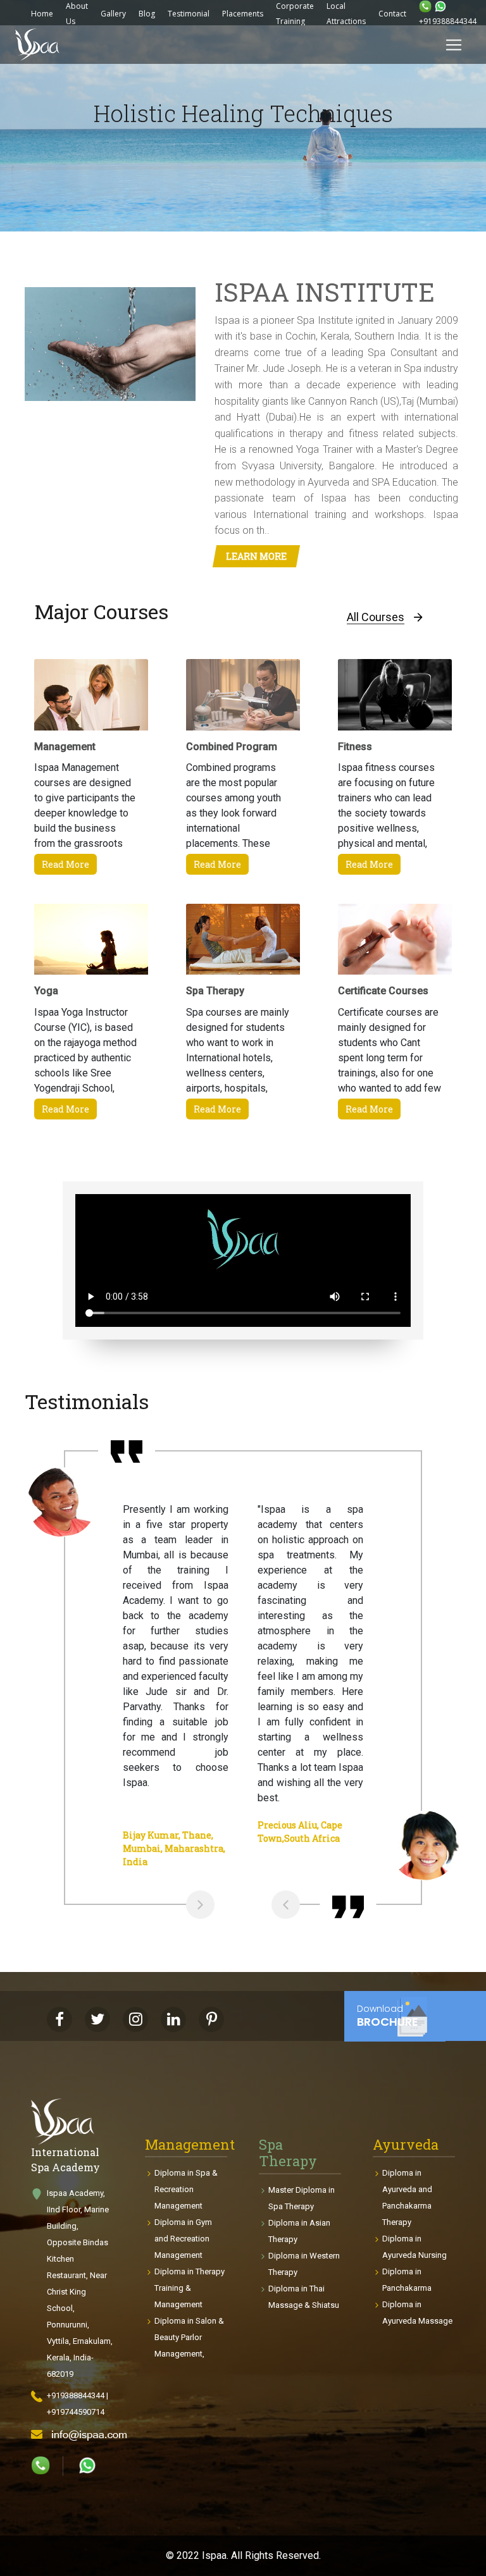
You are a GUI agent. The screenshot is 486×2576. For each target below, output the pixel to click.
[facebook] (59, 2019)
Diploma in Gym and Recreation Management (183, 2239)
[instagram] (135, 2019)
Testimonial (189, 14)
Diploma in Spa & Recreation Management (186, 2189)
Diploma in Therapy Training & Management (190, 2288)
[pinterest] (211, 2019)
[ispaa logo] (37, 45)
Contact (392, 14)
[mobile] (425, 6)
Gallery (113, 14)
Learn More (256, 556)
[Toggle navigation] (454, 45)
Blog (147, 14)
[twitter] (97, 2019)
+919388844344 (448, 21)
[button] (38, 200)
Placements (243, 14)
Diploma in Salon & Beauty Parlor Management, (189, 2337)
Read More (65, 864)
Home (42, 14)
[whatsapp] (40, 2465)
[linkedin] (173, 2019)
